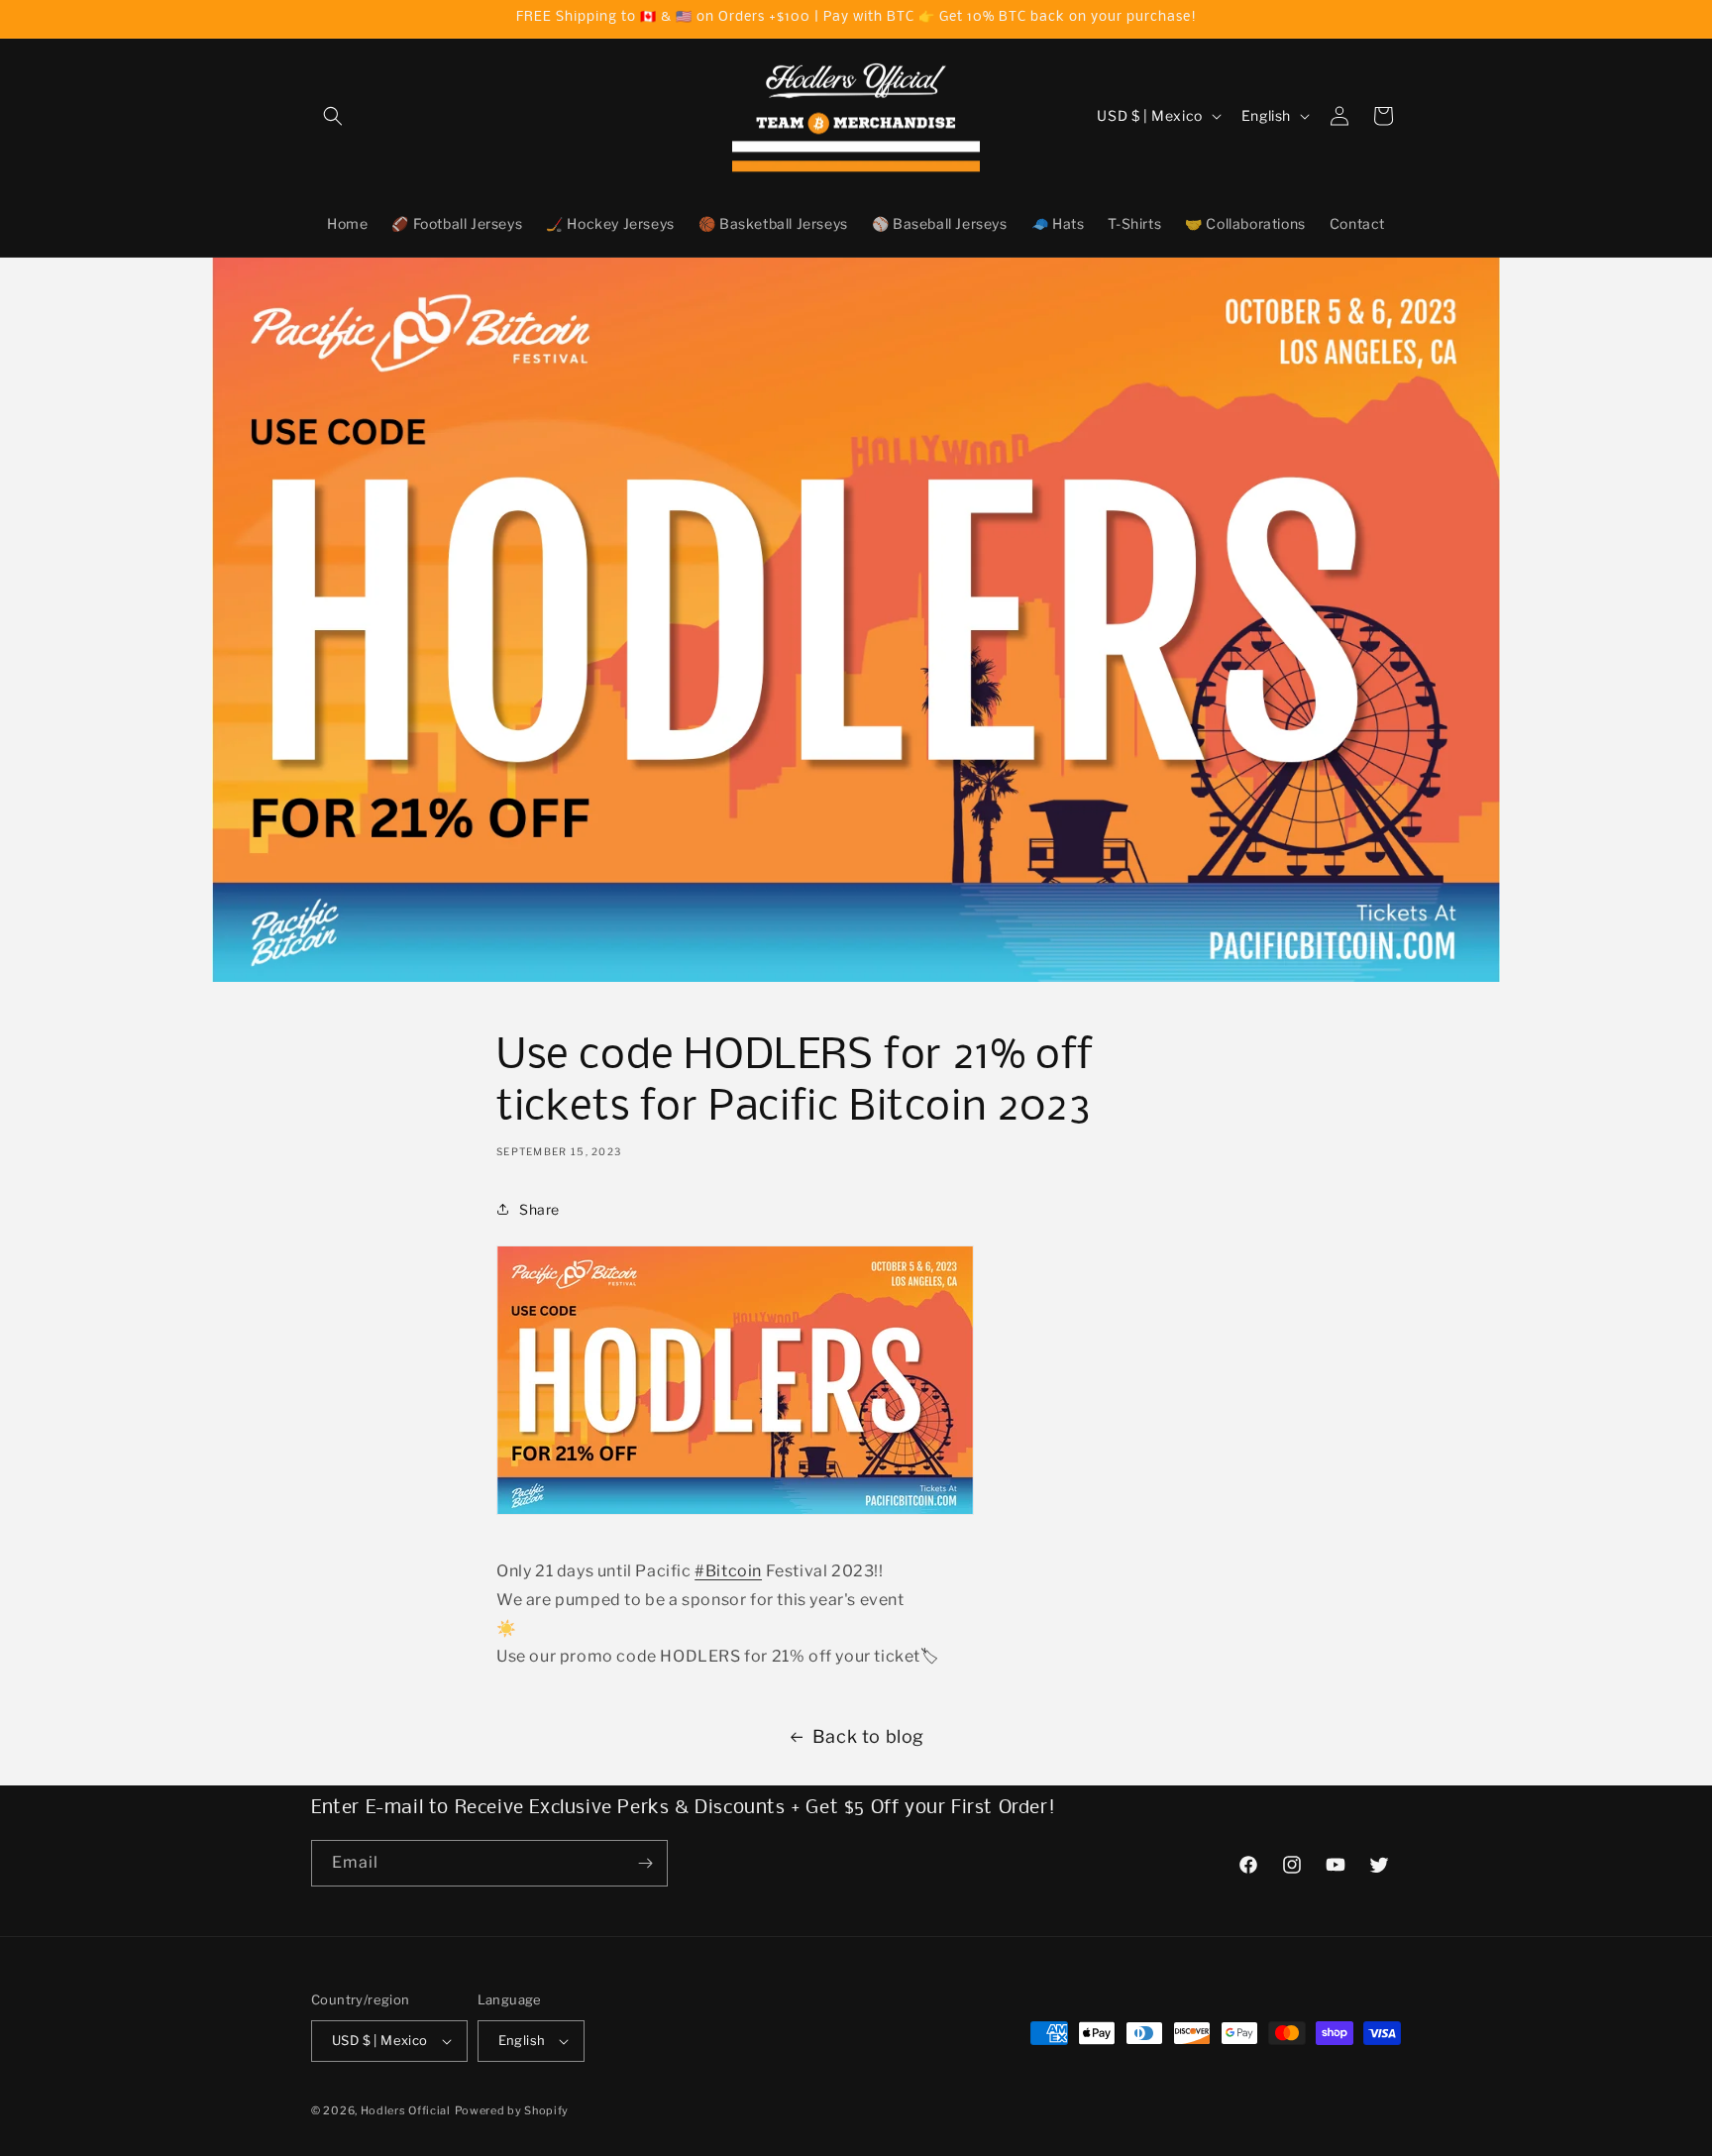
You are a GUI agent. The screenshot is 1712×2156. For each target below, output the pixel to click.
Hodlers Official (406, 2110)
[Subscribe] (645, 1863)
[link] (728, 1571)
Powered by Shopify (512, 2110)
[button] (333, 116)
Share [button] (539, 1209)
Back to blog (868, 1736)
